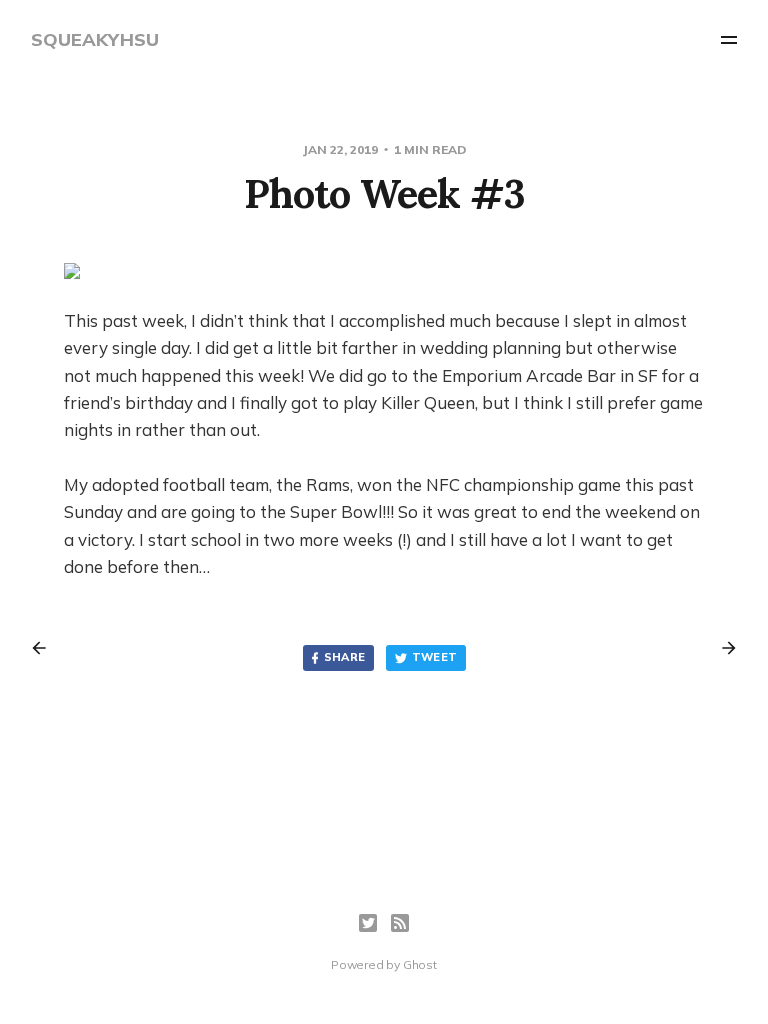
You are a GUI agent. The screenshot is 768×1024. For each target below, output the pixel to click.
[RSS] (400, 923)
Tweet (435, 657)
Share (345, 657)
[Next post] (722, 648)
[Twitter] (368, 923)
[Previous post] (46, 648)
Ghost (420, 964)
